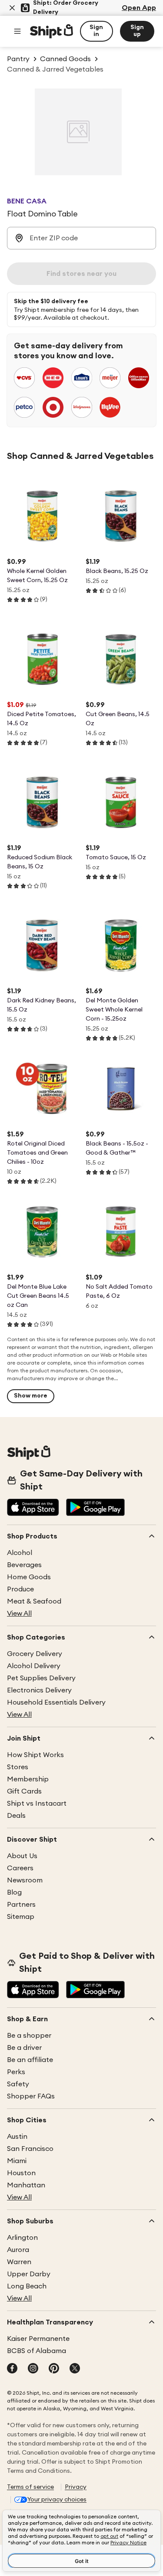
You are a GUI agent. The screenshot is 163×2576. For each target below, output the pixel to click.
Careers (20, 1868)
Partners (21, 1905)
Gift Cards (24, 1791)
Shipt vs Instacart (37, 1804)
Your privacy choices (57, 2500)
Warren (19, 2262)
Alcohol (20, 1553)
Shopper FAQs (31, 2096)
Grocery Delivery (35, 1654)
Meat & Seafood (34, 1601)
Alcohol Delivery (34, 1666)
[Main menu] (17, 31)
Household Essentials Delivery (56, 1702)
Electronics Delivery (39, 1690)
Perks (16, 2072)
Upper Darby (29, 2274)
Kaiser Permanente (38, 2339)
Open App (139, 8)
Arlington (22, 2238)
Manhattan (26, 2185)
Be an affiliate (30, 2060)
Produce (20, 1589)
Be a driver (24, 2048)
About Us (22, 1856)
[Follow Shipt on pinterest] (54, 2369)
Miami (17, 2161)
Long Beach (27, 2286)
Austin (17, 2137)
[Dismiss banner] (12, 8)
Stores (18, 1767)
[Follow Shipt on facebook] (12, 2369)
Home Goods (29, 1577)
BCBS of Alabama (37, 2351)
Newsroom (25, 1880)
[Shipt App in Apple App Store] (33, 1508)
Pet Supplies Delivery (41, 1678)
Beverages (24, 1565)
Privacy (76, 2487)
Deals (16, 1816)
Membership (28, 1779)
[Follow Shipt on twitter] (75, 2369)
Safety (18, 2084)
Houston (21, 2173)
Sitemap (21, 1917)
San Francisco (30, 2149)
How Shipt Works (35, 1755)
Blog (14, 1892)
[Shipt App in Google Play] (95, 1508)
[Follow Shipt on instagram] (33, 2369)
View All (19, 1614)
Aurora (18, 2250)
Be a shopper (29, 2036)
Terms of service (30, 2487)
